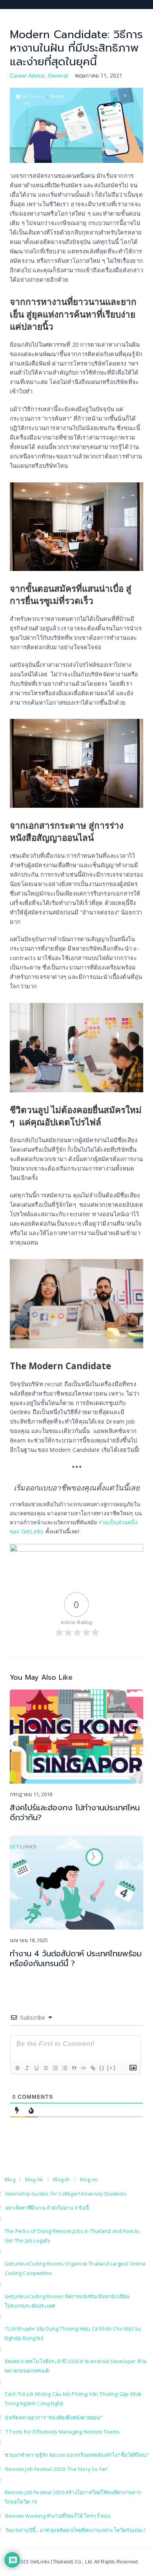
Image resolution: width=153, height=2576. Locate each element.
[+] (111, 2068)
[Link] (93, 2068)
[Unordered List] (64, 2068)
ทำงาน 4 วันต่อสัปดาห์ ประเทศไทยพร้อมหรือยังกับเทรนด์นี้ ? (76, 1959)
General (58, 76)
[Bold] (17, 2068)
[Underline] (36, 2068)
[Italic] (27, 2068)
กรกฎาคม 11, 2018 (31, 1794)
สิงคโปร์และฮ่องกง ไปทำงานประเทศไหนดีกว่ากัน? (75, 1813)
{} (102, 2068)
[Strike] (46, 2068)
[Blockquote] (74, 2068)
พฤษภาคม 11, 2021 (99, 75)
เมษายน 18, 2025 (29, 1940)
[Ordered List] (55, 2068)
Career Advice (27, 76)
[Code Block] (83, 2068)
